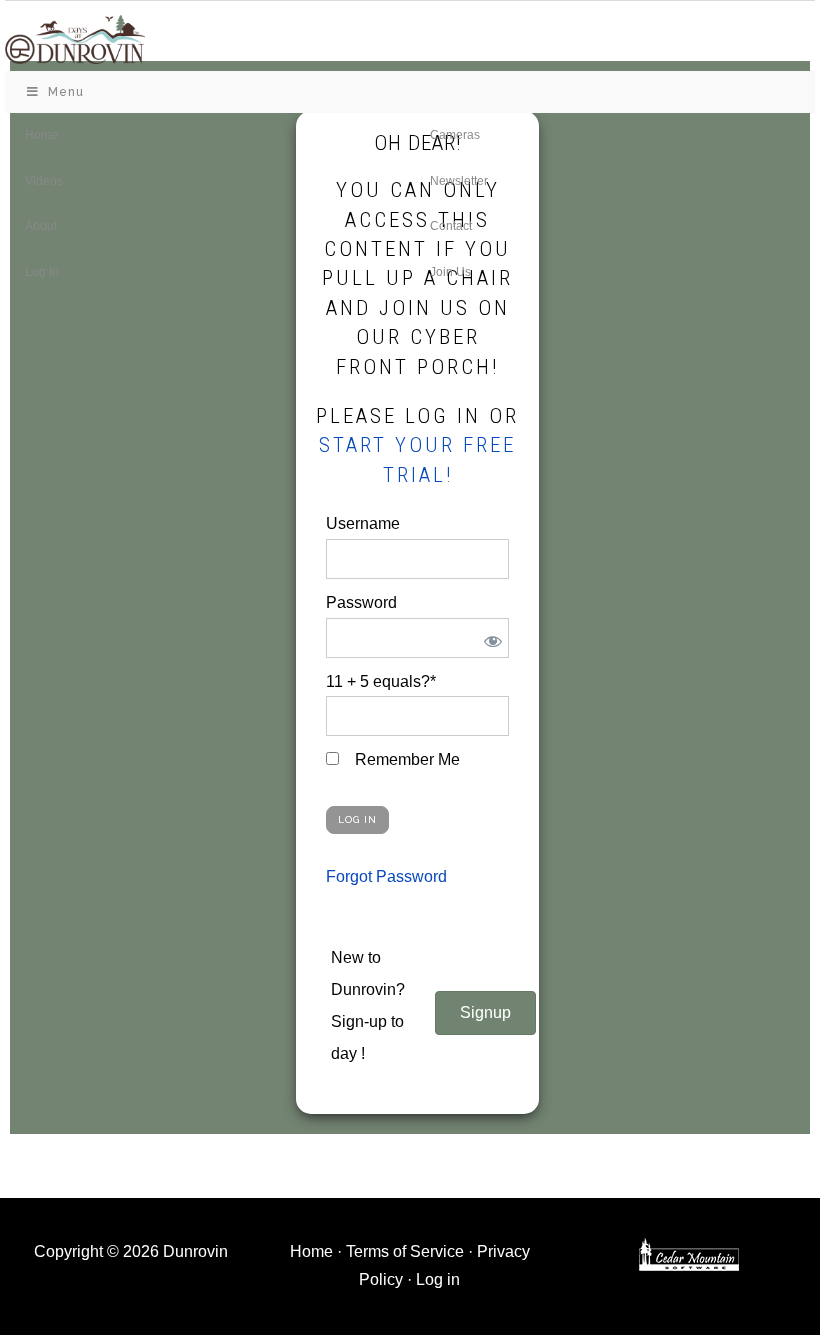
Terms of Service (405, 1251)
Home (311, 1251)
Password (361, 602)
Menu (66, 92)
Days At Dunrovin (75, 38)
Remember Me (405, 759)
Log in (438, 1279)
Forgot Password (386, 876)
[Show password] (489, 638)
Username (363, 523)
